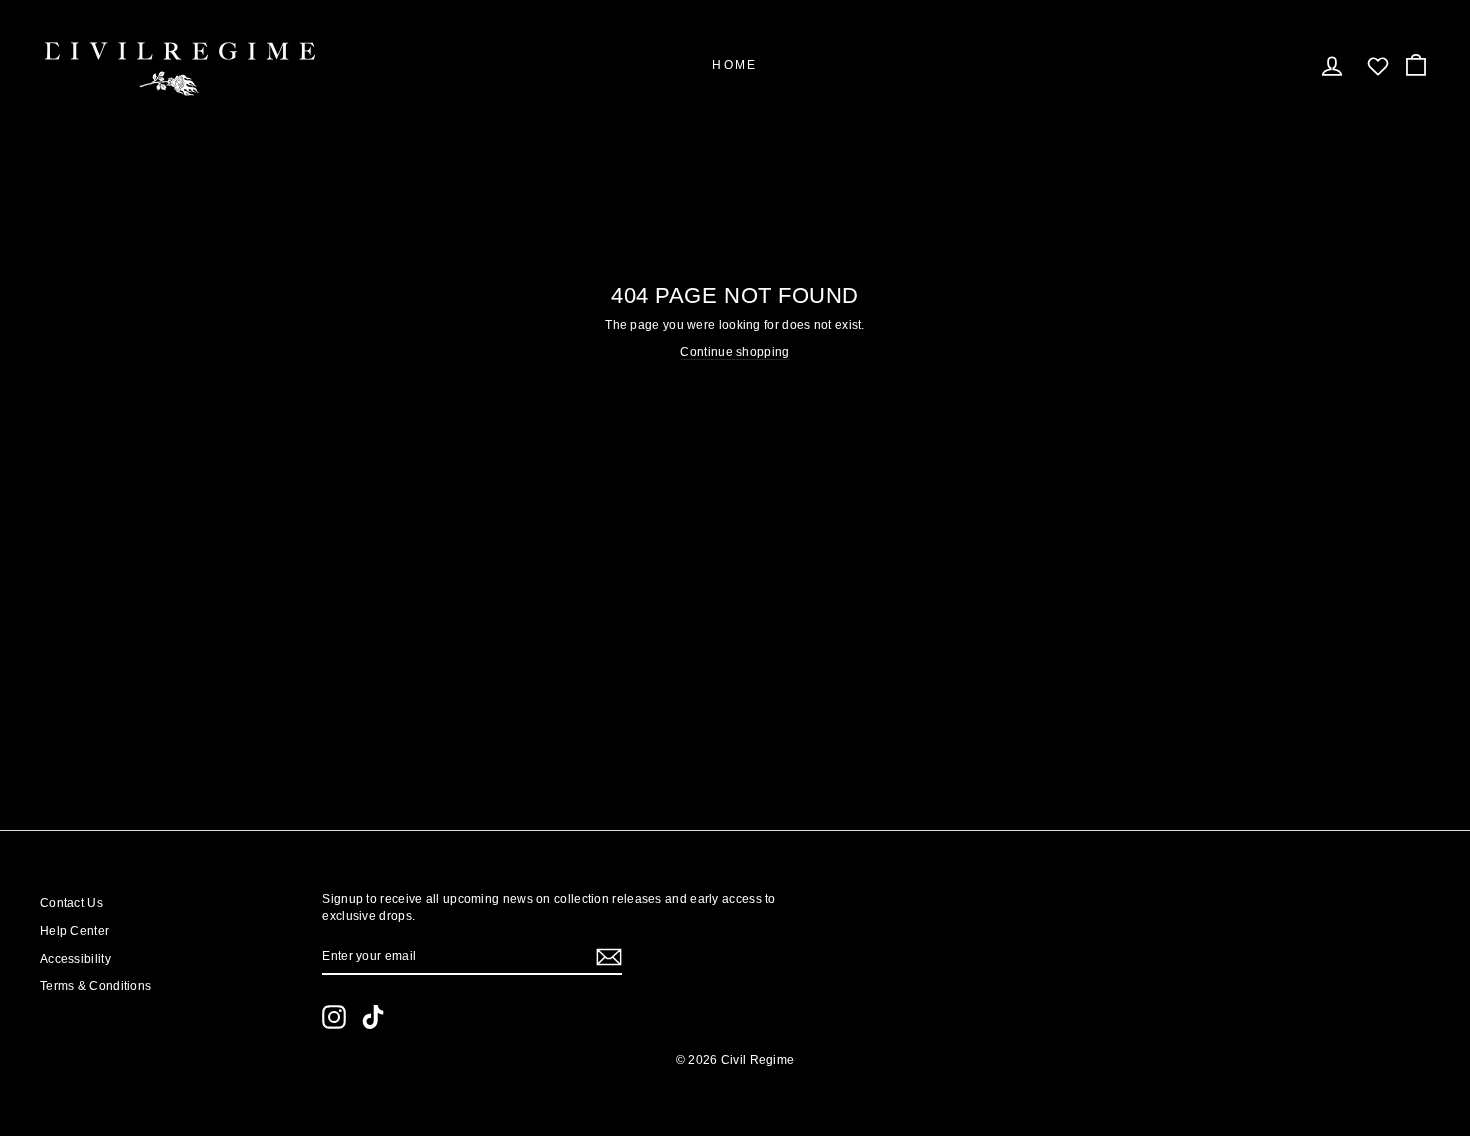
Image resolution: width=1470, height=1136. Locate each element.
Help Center (74, 931)
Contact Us (71, 903)
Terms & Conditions (95, 986)
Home (735, 65)
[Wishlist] (1378, 66)
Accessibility (75, 959)
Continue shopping (734, 352)
